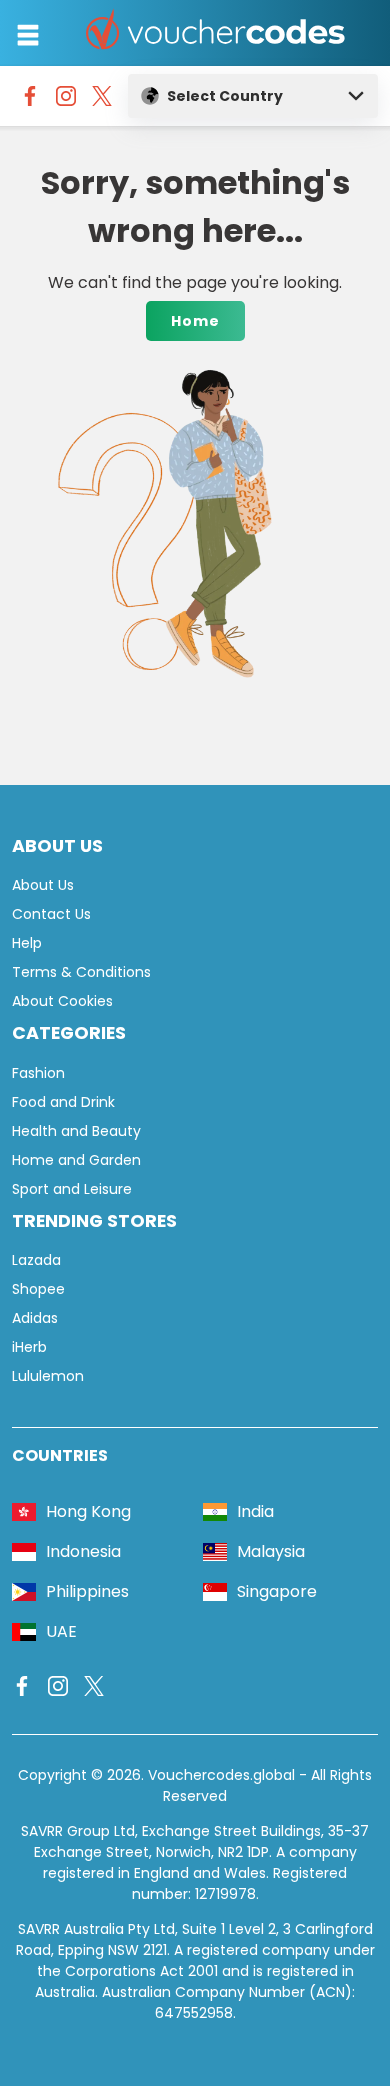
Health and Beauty (76, 1131)
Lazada (36, 1260)
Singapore (277, 1591)
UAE (61, 1631)
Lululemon (48, 1376)
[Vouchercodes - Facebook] (30, 101)
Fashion (38, 1073)
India (255, 1511)
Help (27, 943)
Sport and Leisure (72, 1189)
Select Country (225, 96)
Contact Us (51, 914)
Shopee (38, 1289)
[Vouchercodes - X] (102, 101)
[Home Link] (216, 33)
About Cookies (62, 1001)
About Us (43, 885)
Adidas (35, 1318)
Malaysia (271, 1551)
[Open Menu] (28, 35)
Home (195, 321)
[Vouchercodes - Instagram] (66, 101)
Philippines (87, 1591)
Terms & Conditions (81, 972)
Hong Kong (88, 1511)
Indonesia (83, 1551)
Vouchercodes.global (221, 1775)
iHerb (29, 1347)
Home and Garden (76, 1160)
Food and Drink (63, 1102)
